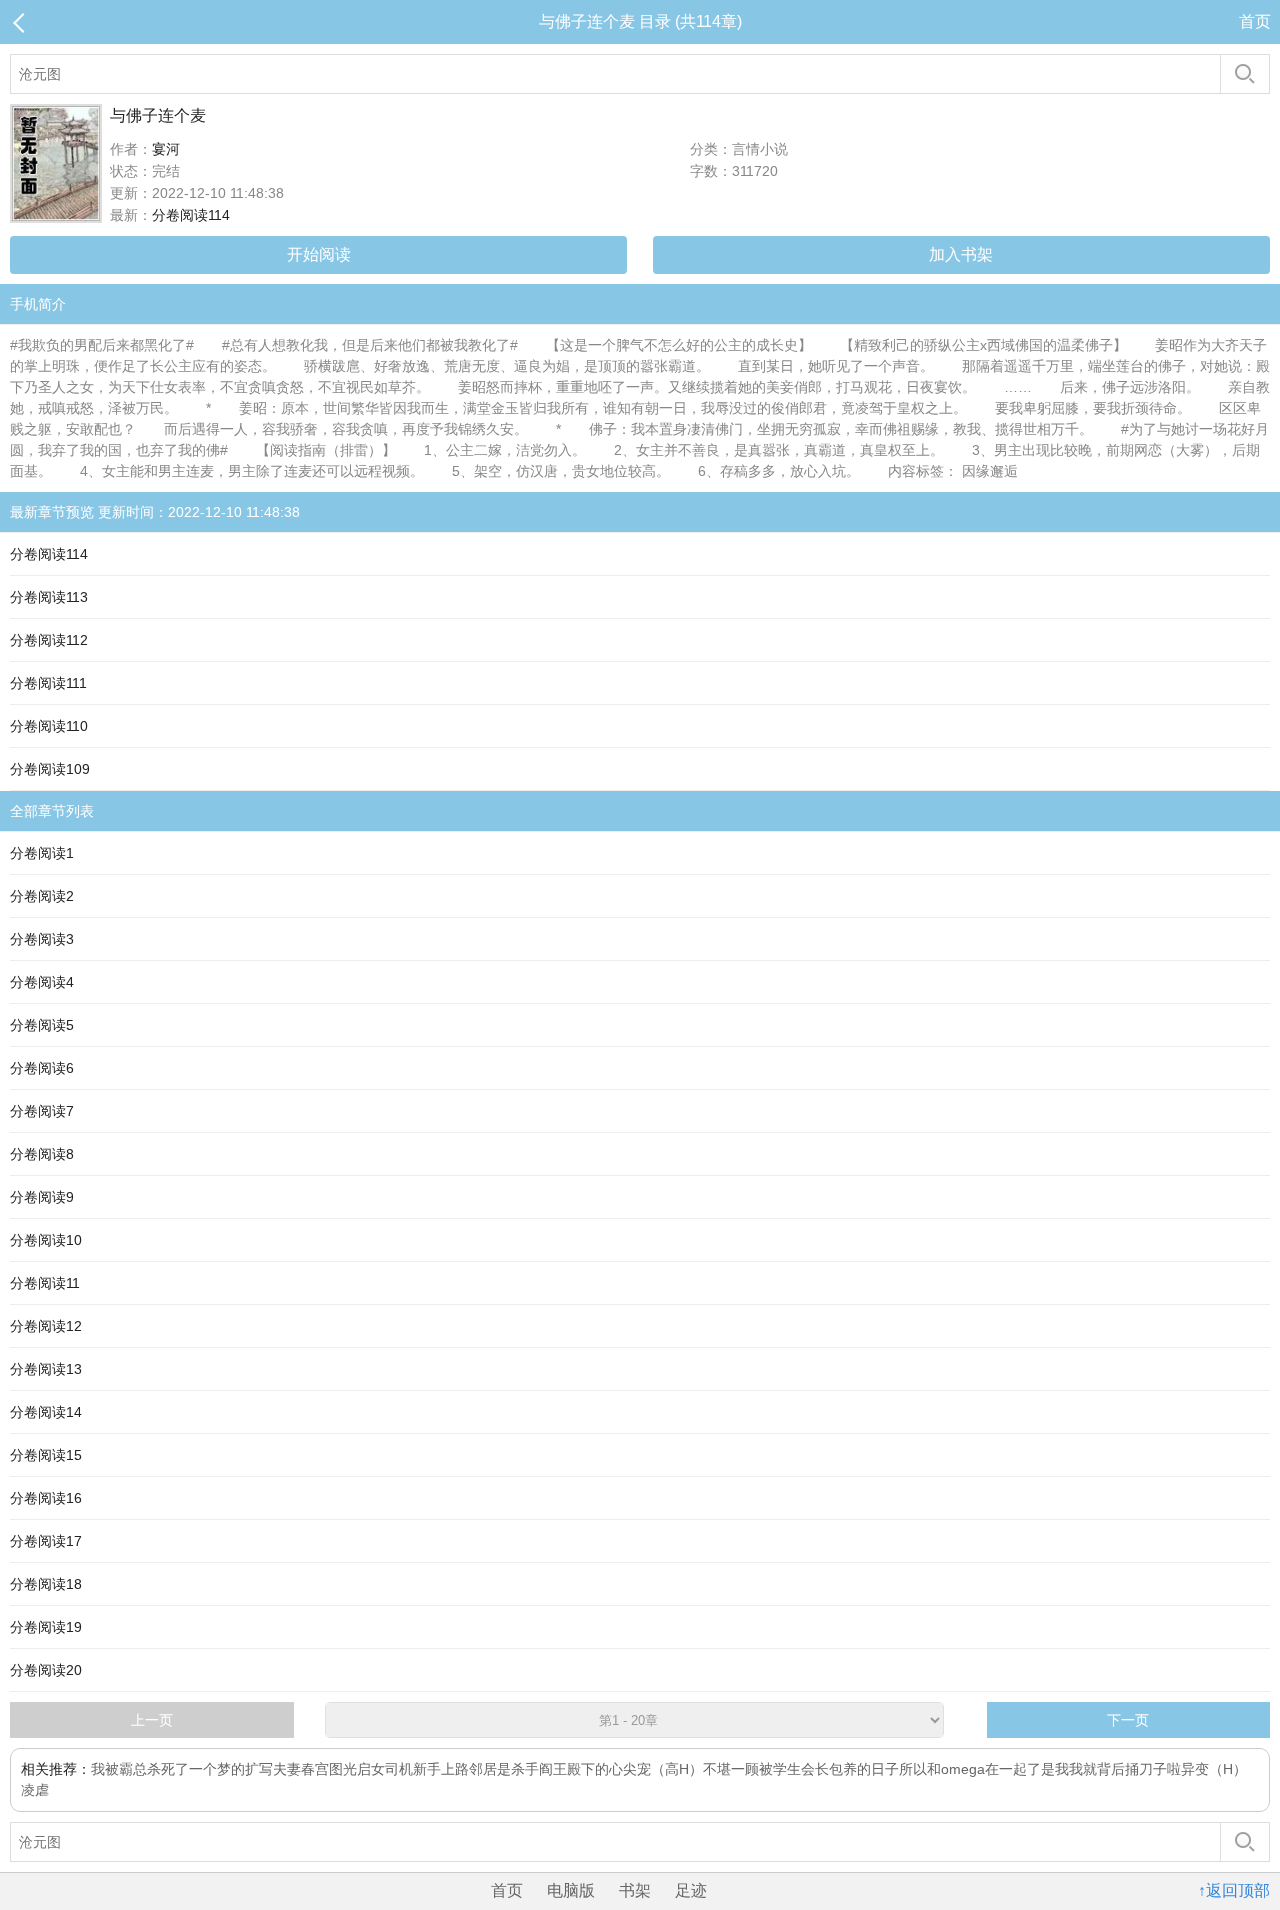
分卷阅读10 (46, 1240)
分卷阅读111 (48, 683)
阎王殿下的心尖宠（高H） (621, 1769)
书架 (635, 1890)
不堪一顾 (731, 1769)
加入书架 (961, 254)
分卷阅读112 (49, 640)
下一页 (1128, 1720)
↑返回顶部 (1234, 1890)
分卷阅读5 (42, 1025)
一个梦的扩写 (231, 1769)
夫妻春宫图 (308, 1769)
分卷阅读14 (46, 1412)
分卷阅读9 (42, 1197)
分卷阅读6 (42, 1068)
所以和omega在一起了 (970, 1769)
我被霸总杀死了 (140, 1769)
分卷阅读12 (46, 1326)
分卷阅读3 (42, 939)
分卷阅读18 (46, 1584)
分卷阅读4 (42, 982)
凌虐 (35, 1790)
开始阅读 (319, 254)
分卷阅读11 (45, 1283)
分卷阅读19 (46, 1627)
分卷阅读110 (49, 726)
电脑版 (571, 1890)
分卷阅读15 (46, 1455)
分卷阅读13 (46, 1369)
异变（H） (1214, 1769)
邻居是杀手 (504, 1769)
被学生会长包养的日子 (829, 1769)
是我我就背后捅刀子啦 (1111, 1769)
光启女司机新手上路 (406, 1769)
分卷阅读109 (50, 769)
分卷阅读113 (49, 597)
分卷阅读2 (42, 896)
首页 (1255, 21)
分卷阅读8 (42, 1154)
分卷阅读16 (46, 1498)
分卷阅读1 (42, 853)
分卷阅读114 (191, 215)
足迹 (691, 1890)
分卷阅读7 (42, 1111)
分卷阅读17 (46, 1541)
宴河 (166, 149)
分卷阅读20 (46, 1670)
